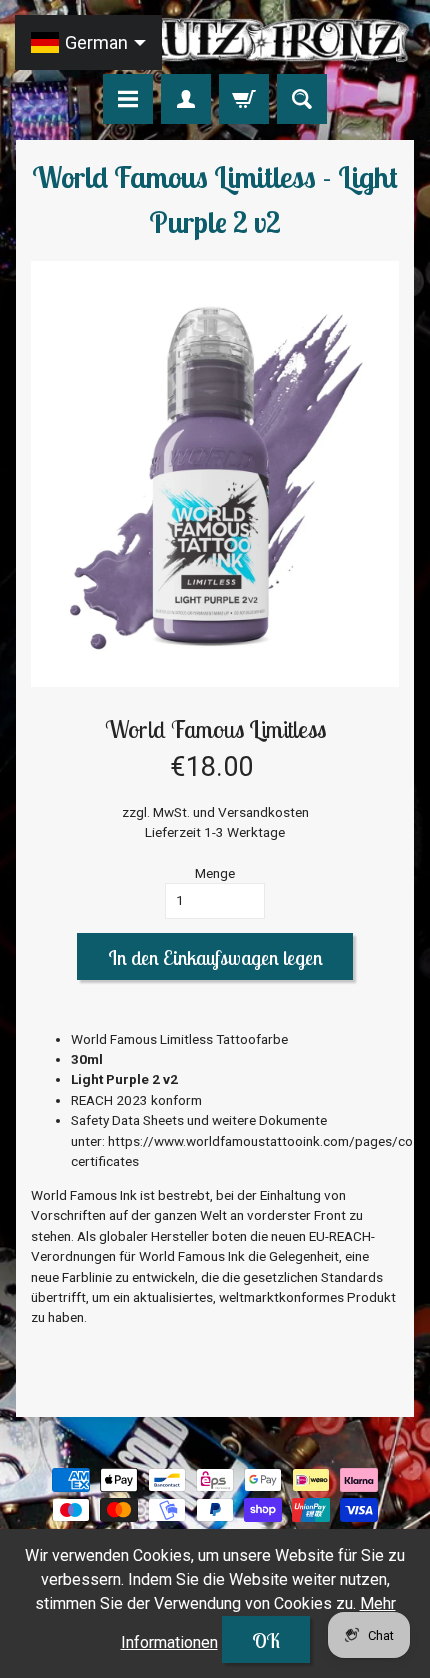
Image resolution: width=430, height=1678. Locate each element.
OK (266, 1640)
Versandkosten (263, 812)
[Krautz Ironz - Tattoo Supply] (215, 40)
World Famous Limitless (215, 729)
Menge (215, 873)
